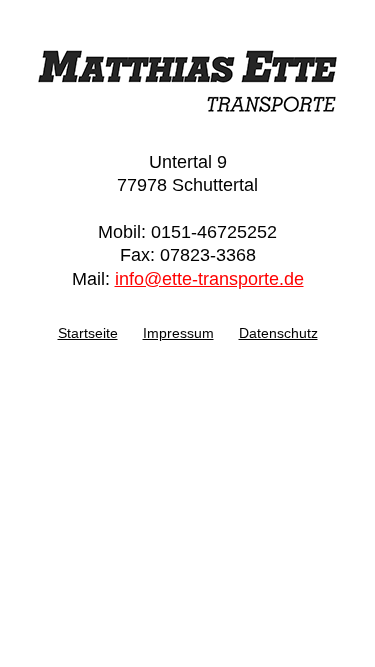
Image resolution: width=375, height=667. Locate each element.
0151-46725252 (214, 232)
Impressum (178, 333)
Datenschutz (278, 333)
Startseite (88, 333)
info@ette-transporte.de (209, 279)
